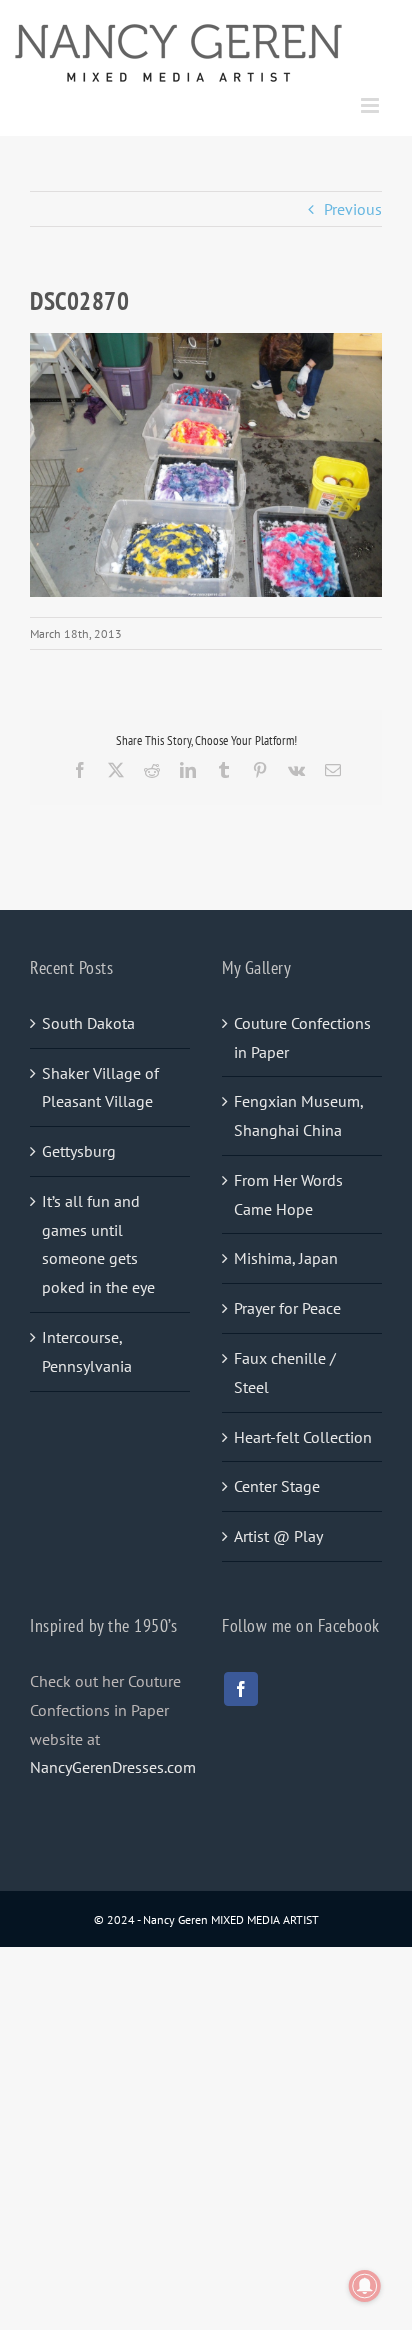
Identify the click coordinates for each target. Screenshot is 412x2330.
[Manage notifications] (365, 2286)
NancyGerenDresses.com (113, 1767)
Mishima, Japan (286, 1258)
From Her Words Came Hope (288, 1194)
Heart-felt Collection (303, 1437)
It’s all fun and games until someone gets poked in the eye (98, 1244)
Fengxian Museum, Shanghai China (298, 1115)
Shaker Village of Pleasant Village (100, 1087)
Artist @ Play (278, 1536)
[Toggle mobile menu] (371, 105)
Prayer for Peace (287, 1308)
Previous (353, 209)
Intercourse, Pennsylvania (87, 1351)
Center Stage (277, 1486)
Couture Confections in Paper (302, 1037)
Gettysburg (79, 1151)
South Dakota (88, 1023)
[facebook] (241, 1689)
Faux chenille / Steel (285, 1372)
